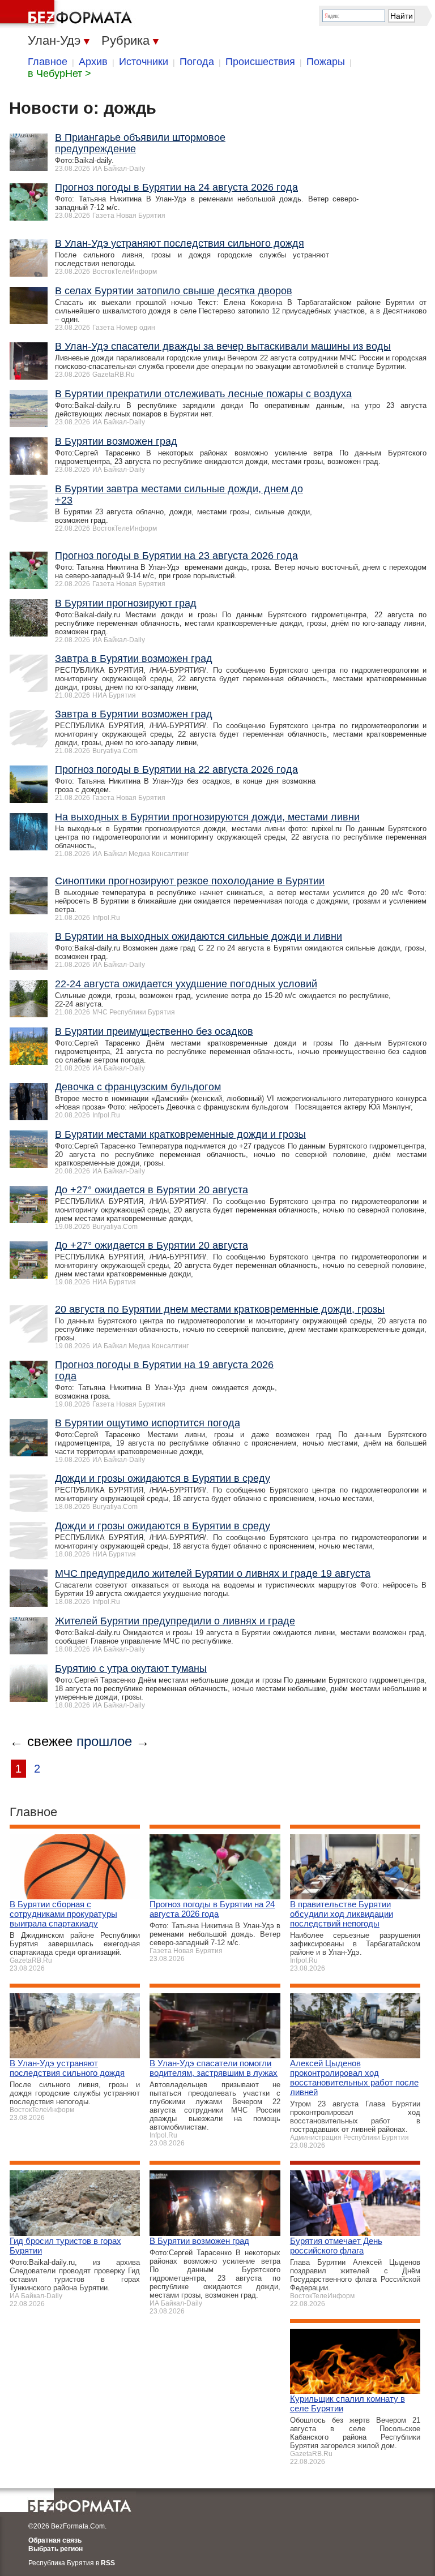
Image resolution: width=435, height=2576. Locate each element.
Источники (144, 62)
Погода (197, 62)
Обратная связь (55, 2540)
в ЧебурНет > (59, 74)
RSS (108, 2563)
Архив (93, 62)
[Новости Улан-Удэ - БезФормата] (68, 14)
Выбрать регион (56, 2549)
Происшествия (260, 62)
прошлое (104, 1741)
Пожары (326, 62)
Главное (48, 62)
